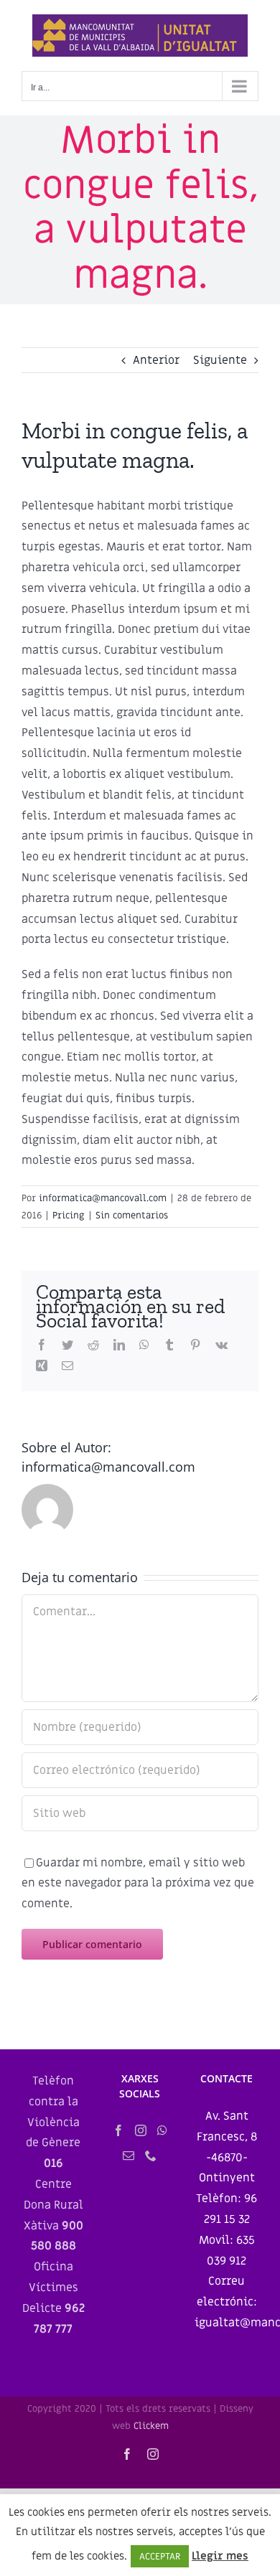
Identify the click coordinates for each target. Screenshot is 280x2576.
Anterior (156, 360)
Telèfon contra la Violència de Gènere (53, 2122)
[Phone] (151, 2156)
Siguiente (220, 360)
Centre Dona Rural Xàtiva (53, 2215)
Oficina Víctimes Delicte (53, 2298)
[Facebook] (118, 2130)
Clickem (151, 2426)
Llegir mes (220, 2556)
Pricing (69, 1215)
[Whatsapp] (162, 2130)
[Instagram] (141, 2130)
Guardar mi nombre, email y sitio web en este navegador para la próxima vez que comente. (138, 1884)
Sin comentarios (132, 1215)
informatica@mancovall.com (103, 1198)
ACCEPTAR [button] (160, 2556)
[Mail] (129, 2156)
